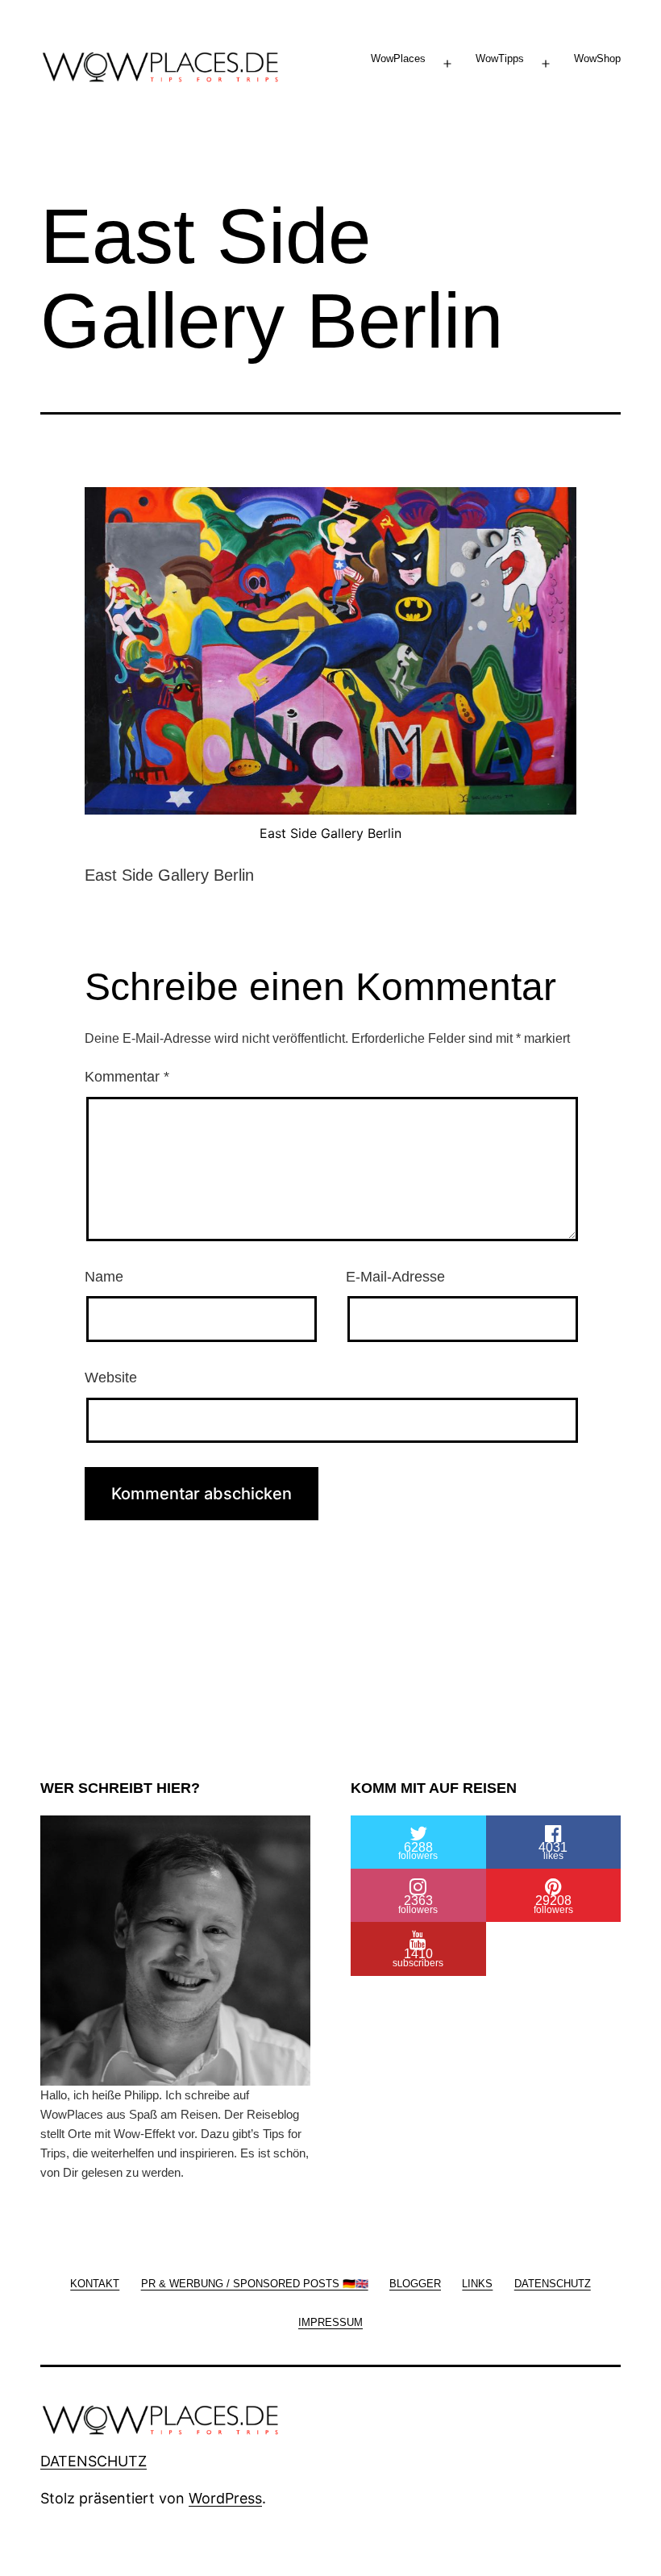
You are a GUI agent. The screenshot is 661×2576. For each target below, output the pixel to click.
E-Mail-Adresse (395, 1277)
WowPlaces (398, 58)
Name (104, 1277)
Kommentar (127, 1077)
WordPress (225, 2498)
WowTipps (500, 58)
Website (111, 1378)
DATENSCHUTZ (94, 2461)
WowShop (597, 58)
